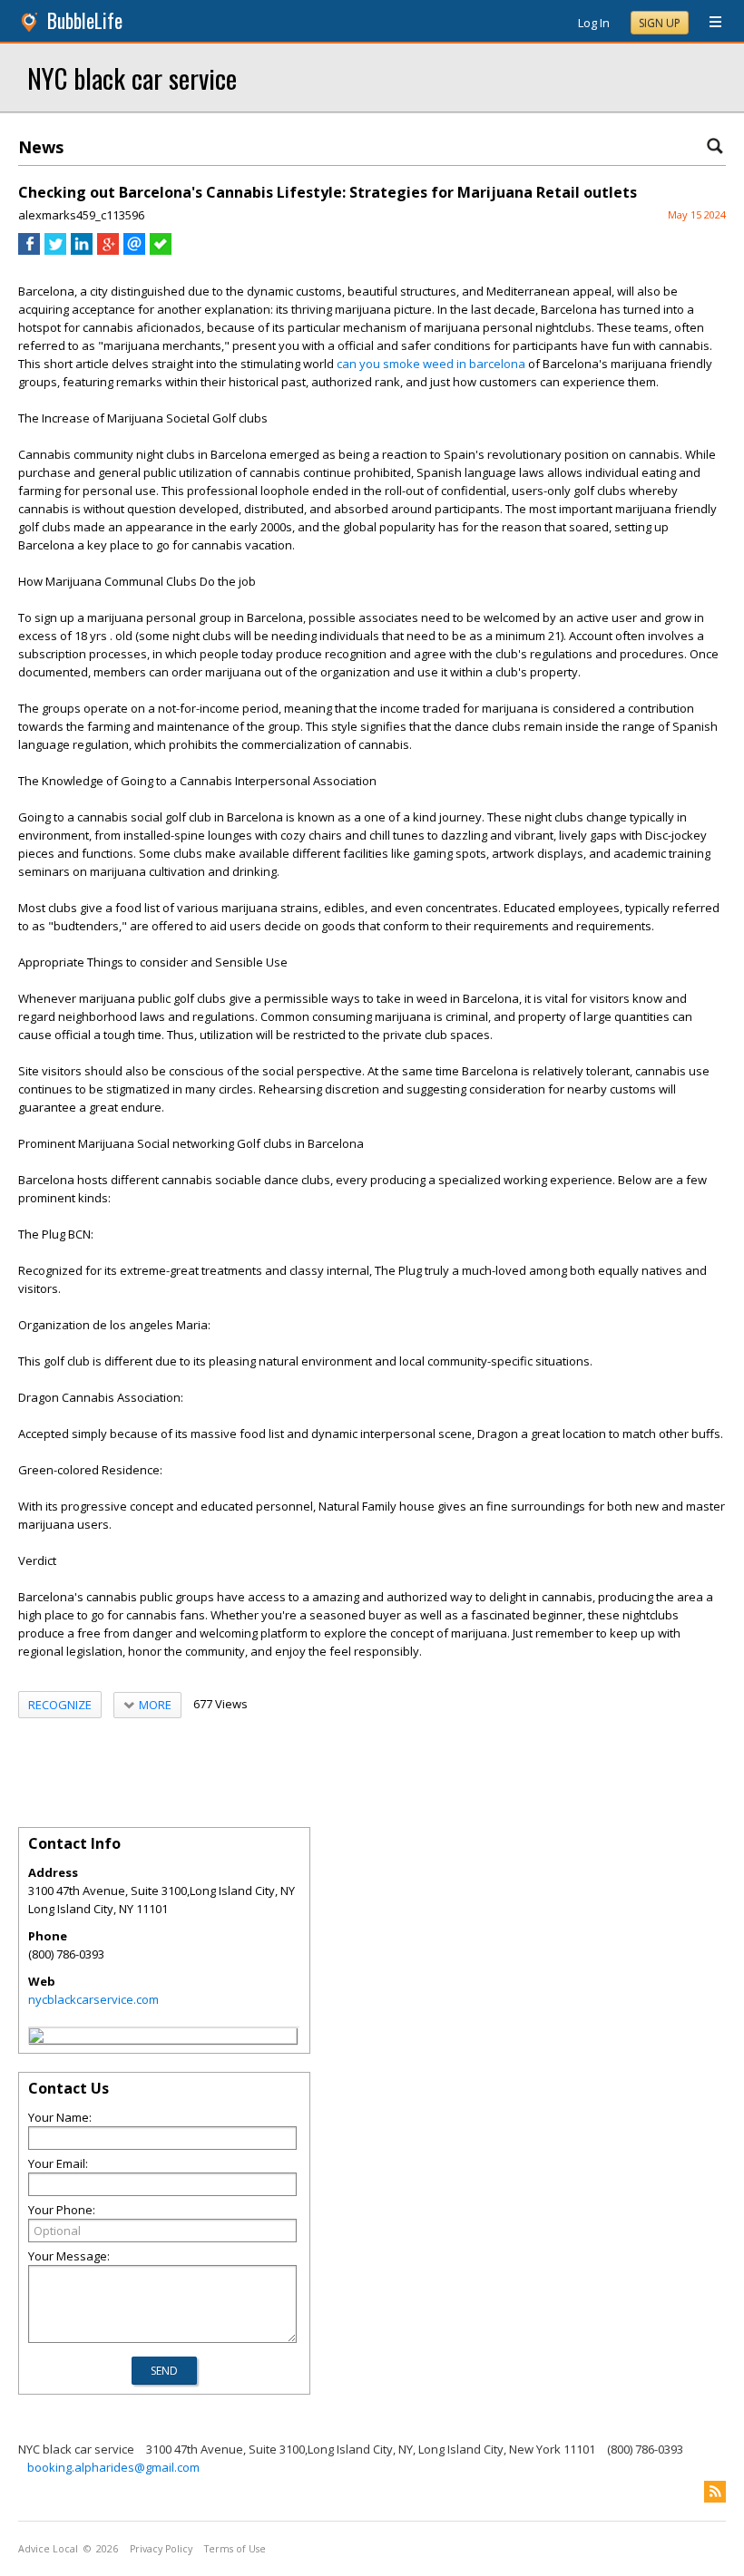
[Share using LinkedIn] (82, 250)
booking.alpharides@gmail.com (113, 2467)
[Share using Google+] (108, 250)
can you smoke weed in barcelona (431, 364)
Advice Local (48, 2549)
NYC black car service (132, 78)
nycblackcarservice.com (93, 1999)
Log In (594, 23)
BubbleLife (85, 20)
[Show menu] (709, 23)
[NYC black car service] (36, 2038)
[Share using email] (134, 250)
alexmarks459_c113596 (81, 215)
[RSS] (715, 2492)
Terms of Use (235, 2549)
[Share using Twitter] (55, 250)
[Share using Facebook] (29, 250)
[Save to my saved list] (161, 250)
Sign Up (660, 23)
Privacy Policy (161, 2549)
